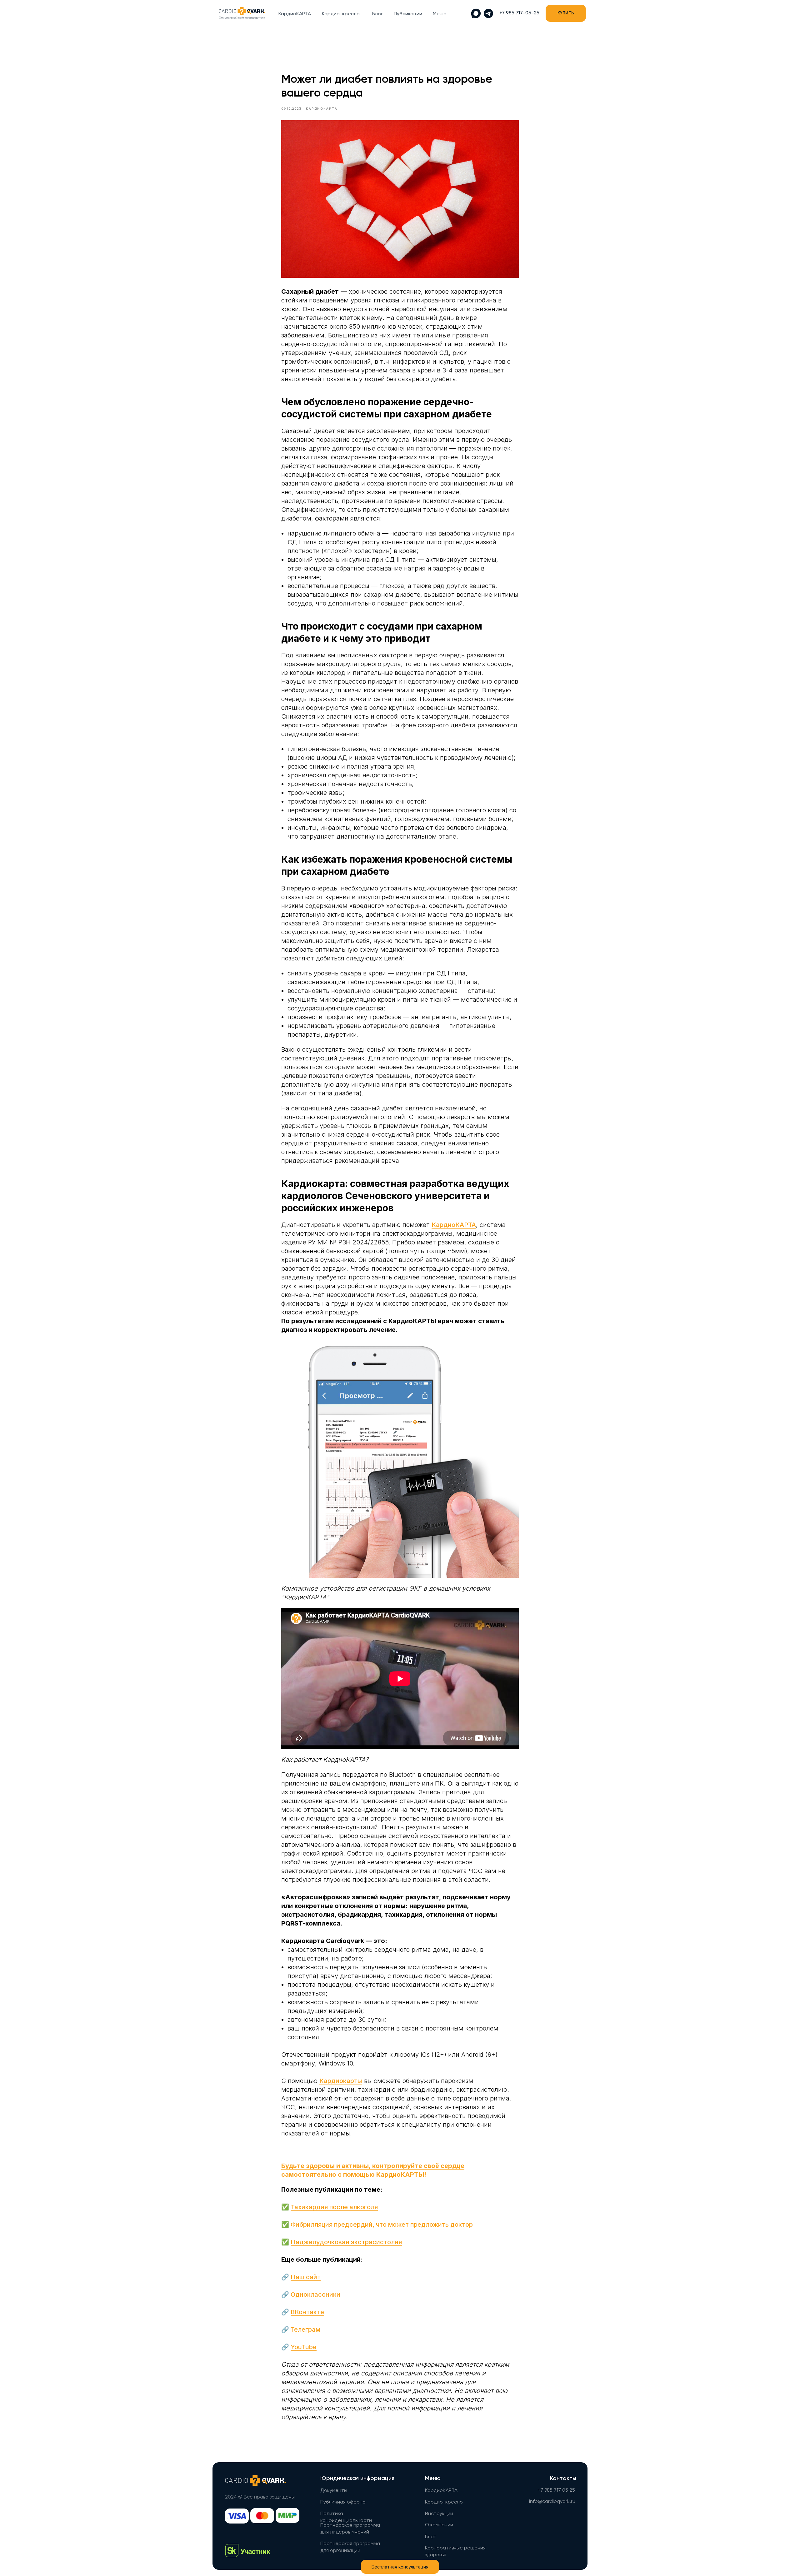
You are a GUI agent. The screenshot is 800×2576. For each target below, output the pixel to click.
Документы (334, 2491)
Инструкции (439, 2514)
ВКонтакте (307, 2312)
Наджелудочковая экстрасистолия (346, 2242)
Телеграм (305, 2329)
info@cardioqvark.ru (552, 2502)
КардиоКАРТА (295, 14)
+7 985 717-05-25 (519, 13)
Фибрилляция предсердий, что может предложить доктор (382, 2225)
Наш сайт (306, 2277)
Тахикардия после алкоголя (334, 2207)
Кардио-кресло (341, 14)
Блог (377, 14)
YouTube (304, 2347)
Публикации (408, 14)
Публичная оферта (343, 2502)
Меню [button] (440, 14)
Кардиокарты (341, 2081)
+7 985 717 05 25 (556, 2490)
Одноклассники (315, 2294)
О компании (439, 2525)
